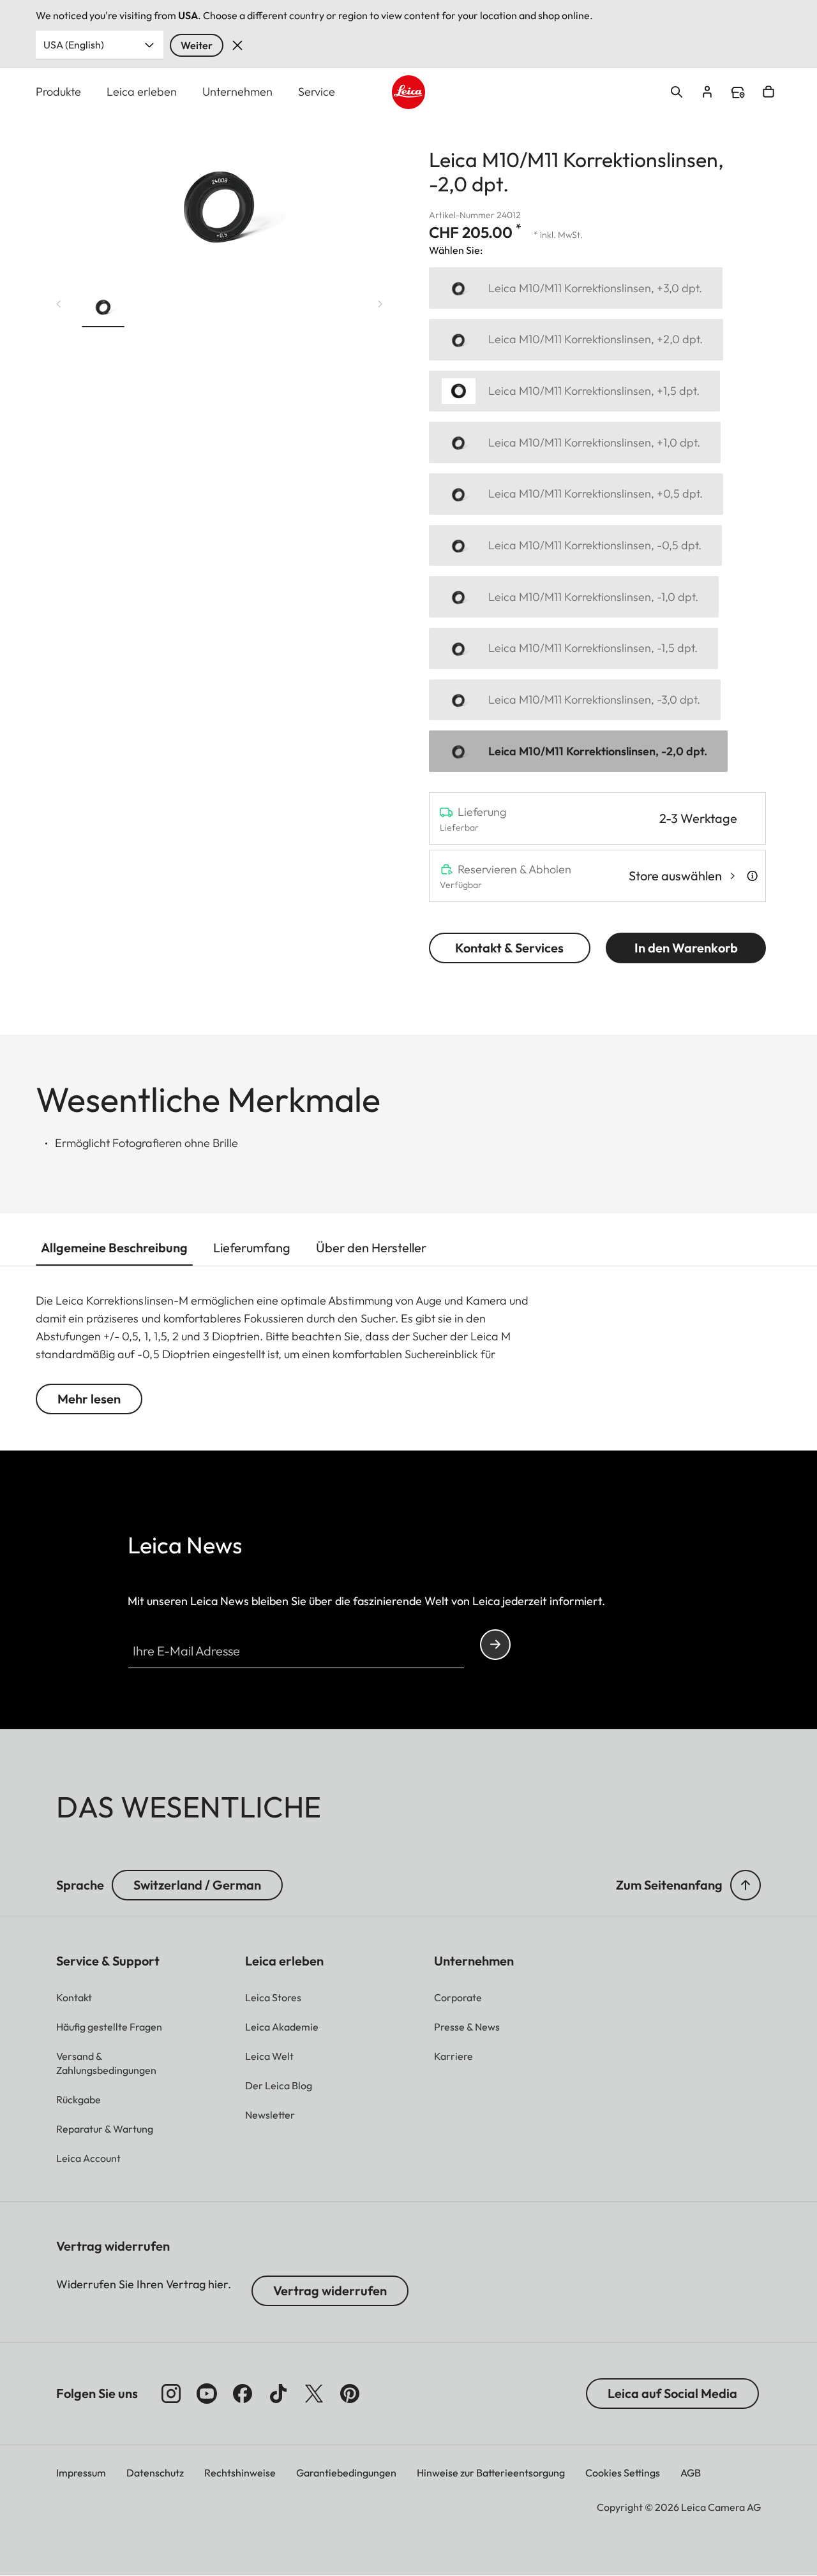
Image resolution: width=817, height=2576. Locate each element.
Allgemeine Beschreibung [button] (114, 1247)
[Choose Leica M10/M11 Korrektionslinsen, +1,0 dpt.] (575, 442)
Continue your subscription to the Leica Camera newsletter (495, 1645)
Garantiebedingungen (346, 2473)
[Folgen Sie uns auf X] (314, 2394)
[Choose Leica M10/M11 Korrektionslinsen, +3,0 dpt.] (576, 288)
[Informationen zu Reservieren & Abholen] (752, 876)
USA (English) (74, 45)
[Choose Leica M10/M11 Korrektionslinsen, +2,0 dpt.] (576, 340)
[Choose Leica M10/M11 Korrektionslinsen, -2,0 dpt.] (578, 751)
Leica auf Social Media (672, 2393)
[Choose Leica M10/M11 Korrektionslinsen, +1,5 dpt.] (574, 391)
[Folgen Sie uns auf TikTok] (278, 2394)
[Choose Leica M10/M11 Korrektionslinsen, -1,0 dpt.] (574, 597)
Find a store (738, 93)
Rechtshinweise (240, 2473)
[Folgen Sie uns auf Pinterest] (350, 2394)
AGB (691, 2473)
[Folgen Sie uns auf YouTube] (207, 2394)
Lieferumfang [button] (252, 1247)
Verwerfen (237, 45)
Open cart (768, 92)
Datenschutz (155, 2473)
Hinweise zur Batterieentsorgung (491, 2473)
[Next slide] (380, 304)
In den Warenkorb (686, 948)
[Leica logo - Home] (409, 92)
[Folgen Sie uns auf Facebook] (243, 2394)
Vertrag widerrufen (330, 2291)
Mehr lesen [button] (89, 1399)
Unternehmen (237, 92)
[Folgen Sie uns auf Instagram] (171, 2394)
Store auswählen (675, 876)
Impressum (81, 2473)
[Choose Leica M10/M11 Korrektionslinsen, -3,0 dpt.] (575, 700)
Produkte (58, 92)
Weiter (197, 45)
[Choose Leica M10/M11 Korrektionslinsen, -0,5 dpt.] (575, 546)
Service (317, 92)
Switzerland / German (197, 1885)
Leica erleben (142, 92)
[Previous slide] (59, 304)
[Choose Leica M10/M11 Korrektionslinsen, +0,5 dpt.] (576, 494)
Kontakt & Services (509, 948)
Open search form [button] (677, 92)
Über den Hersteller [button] (371, 1247)
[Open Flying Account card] (707, 92)
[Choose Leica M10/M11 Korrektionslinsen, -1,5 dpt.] (573, 648)
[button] (103, 309)
